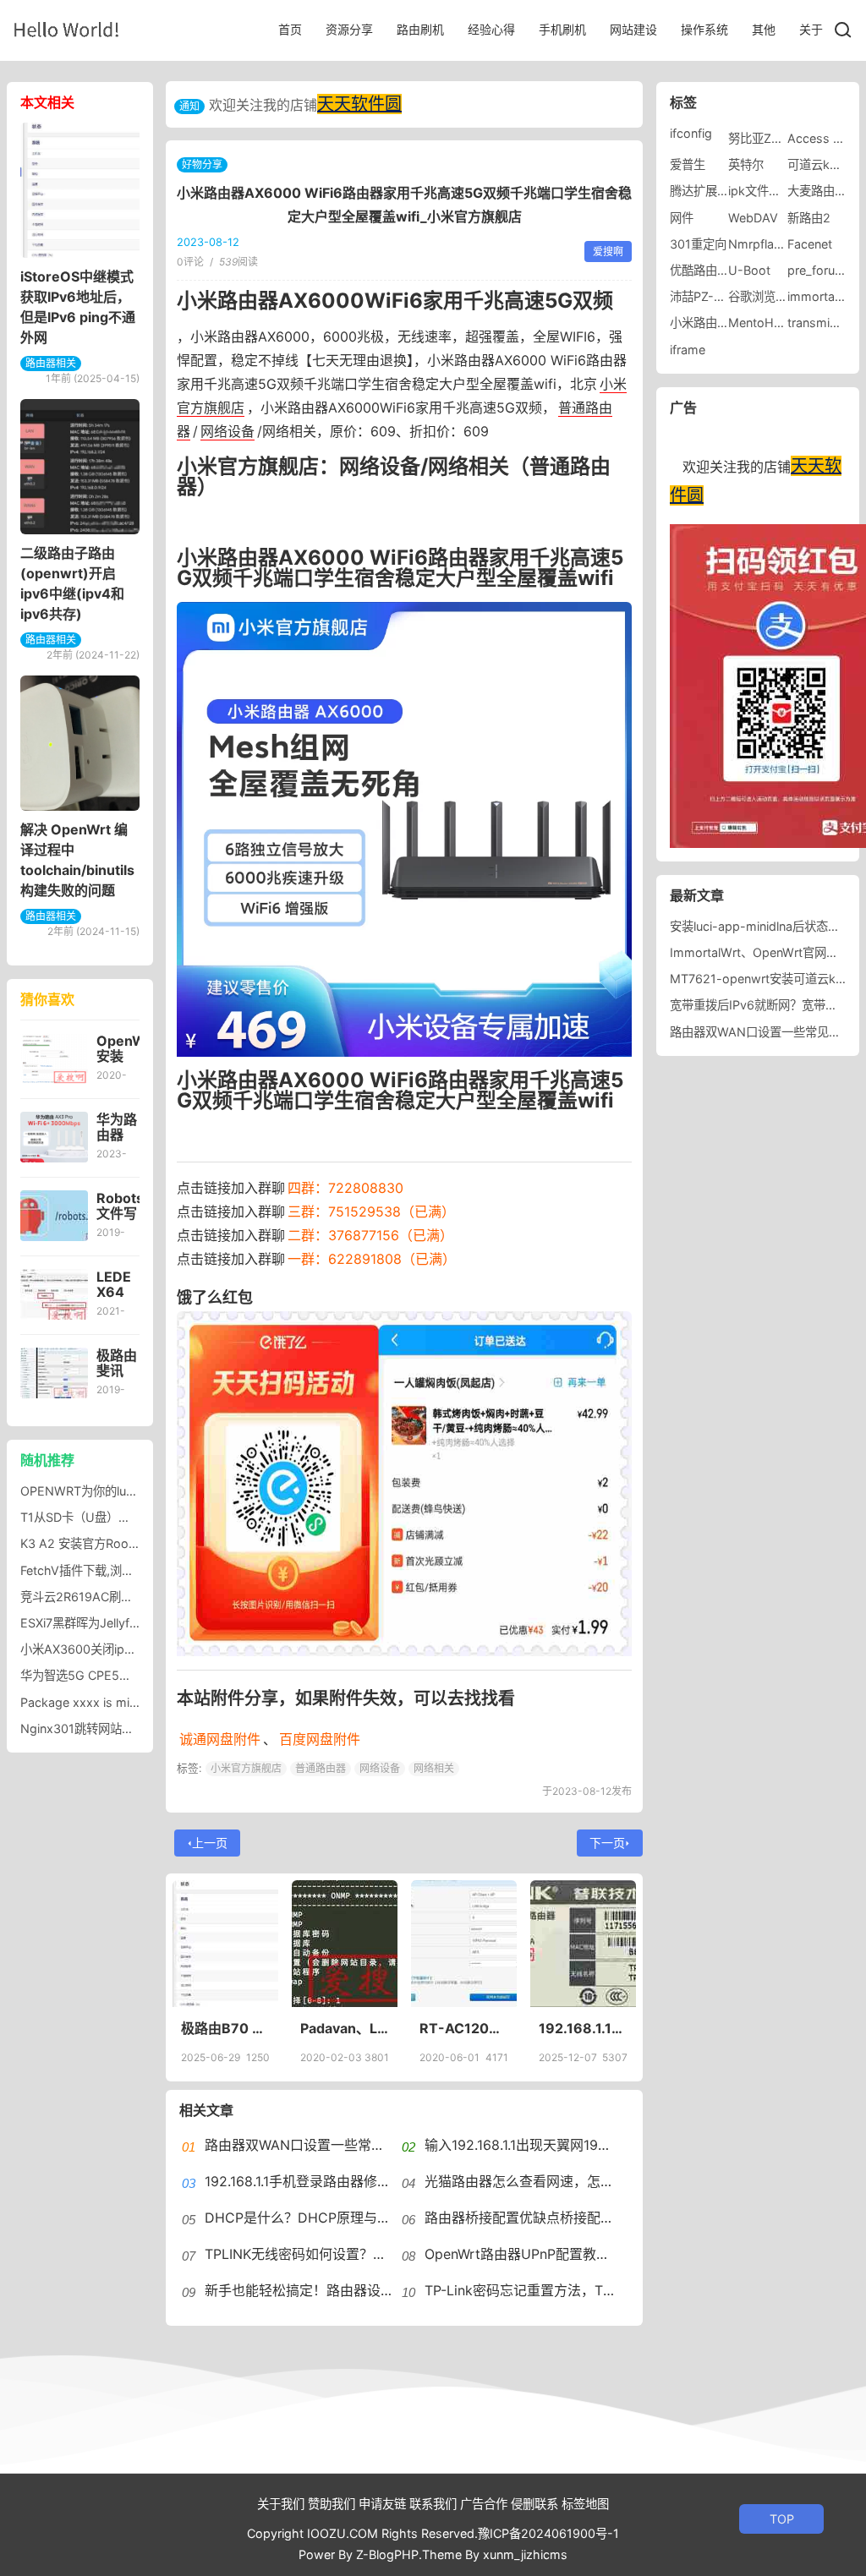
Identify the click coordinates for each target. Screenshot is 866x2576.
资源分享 (349, 29)
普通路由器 (321, 1768)
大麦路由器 (817, 191)
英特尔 (746, 164)
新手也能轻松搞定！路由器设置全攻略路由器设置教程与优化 (387, 2290)
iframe (688, 350)
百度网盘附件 (320, 1739)
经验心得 (491, 29)
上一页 (210, 1843)
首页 (290, 29)
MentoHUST (763, 323)
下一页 (607, 1843)
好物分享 (202, 164)
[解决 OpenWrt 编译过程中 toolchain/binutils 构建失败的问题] (80, 743)
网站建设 (633, 29)
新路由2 (809, 218)
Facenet (810, 244)
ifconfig (691, 133)
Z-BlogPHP (387, 2554)
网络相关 (434, 1768)
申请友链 (382, 2504)
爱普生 (688, 164)
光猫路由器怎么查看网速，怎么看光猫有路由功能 (573, 2181)
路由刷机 (420, 29)
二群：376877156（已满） (370, 1235)
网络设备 (227, 431)
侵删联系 (534, 2504)
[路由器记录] (66, 29)
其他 (764, 29)
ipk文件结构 (760, 191)
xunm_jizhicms (525, 2554)
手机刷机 (562, 29)
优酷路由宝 (699, 270)
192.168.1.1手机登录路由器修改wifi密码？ (329, 2181)
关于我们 (281, 2504)
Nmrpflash (758, 244)
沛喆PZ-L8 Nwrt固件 (726, 296)
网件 (682, 218)
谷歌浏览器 (758, 296)
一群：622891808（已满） (372, 1259)
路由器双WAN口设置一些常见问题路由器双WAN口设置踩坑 (385, 2145)
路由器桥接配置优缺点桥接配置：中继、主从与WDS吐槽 (596, 2218)
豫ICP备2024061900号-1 (548, 2533)
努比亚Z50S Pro (773, 138)
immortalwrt (822, 296)
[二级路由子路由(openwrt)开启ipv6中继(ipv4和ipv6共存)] (80, 467)
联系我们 (433, 2504)
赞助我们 (332, 2504)
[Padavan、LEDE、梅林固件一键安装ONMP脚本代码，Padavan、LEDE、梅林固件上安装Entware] (345, 1944)
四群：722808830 (345, 1188)
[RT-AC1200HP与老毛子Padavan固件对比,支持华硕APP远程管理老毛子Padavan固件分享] (464, 1944)
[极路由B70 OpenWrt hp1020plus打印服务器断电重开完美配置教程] (225, 1944)
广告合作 (484, 2504)
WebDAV (753, 218)
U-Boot (749, 270)
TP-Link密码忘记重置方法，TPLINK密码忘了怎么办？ (587, 2290)
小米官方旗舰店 (246, 1768)
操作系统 (704, 29)
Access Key (820, 138)
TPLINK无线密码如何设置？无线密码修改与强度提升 (363, 2254)
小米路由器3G (708, 323)
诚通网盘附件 (220, 1739)
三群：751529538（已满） (371, 1211)
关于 (811, 29)
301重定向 (698, 244)
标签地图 (585, 2504)
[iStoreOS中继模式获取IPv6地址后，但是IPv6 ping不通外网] (80, 190)
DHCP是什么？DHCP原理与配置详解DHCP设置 (351, 2218)
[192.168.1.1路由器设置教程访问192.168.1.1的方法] (583, 1944)
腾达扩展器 (699, 191)
